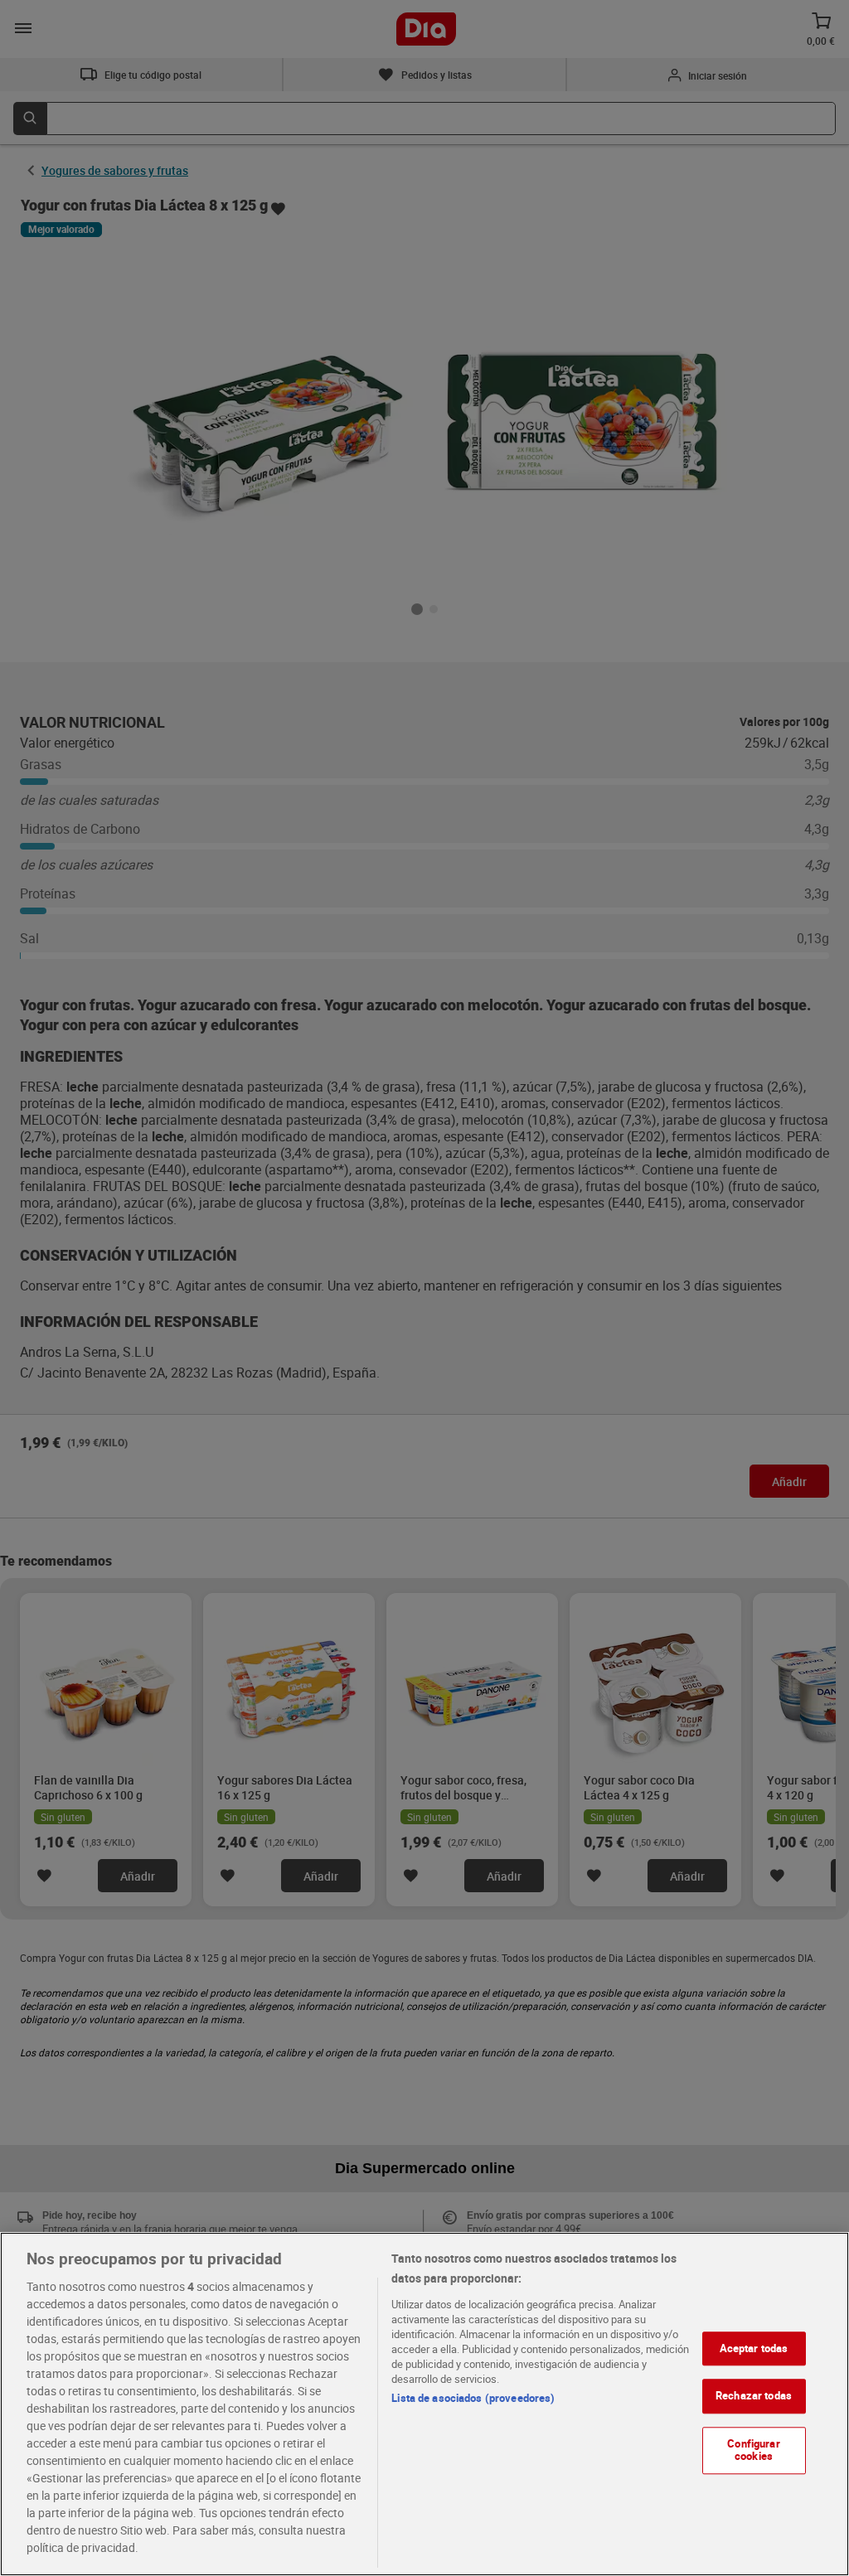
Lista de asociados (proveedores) (473, 2398)
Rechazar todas (754, 2395)
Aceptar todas (754, 2348)
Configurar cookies (753, 2450)
